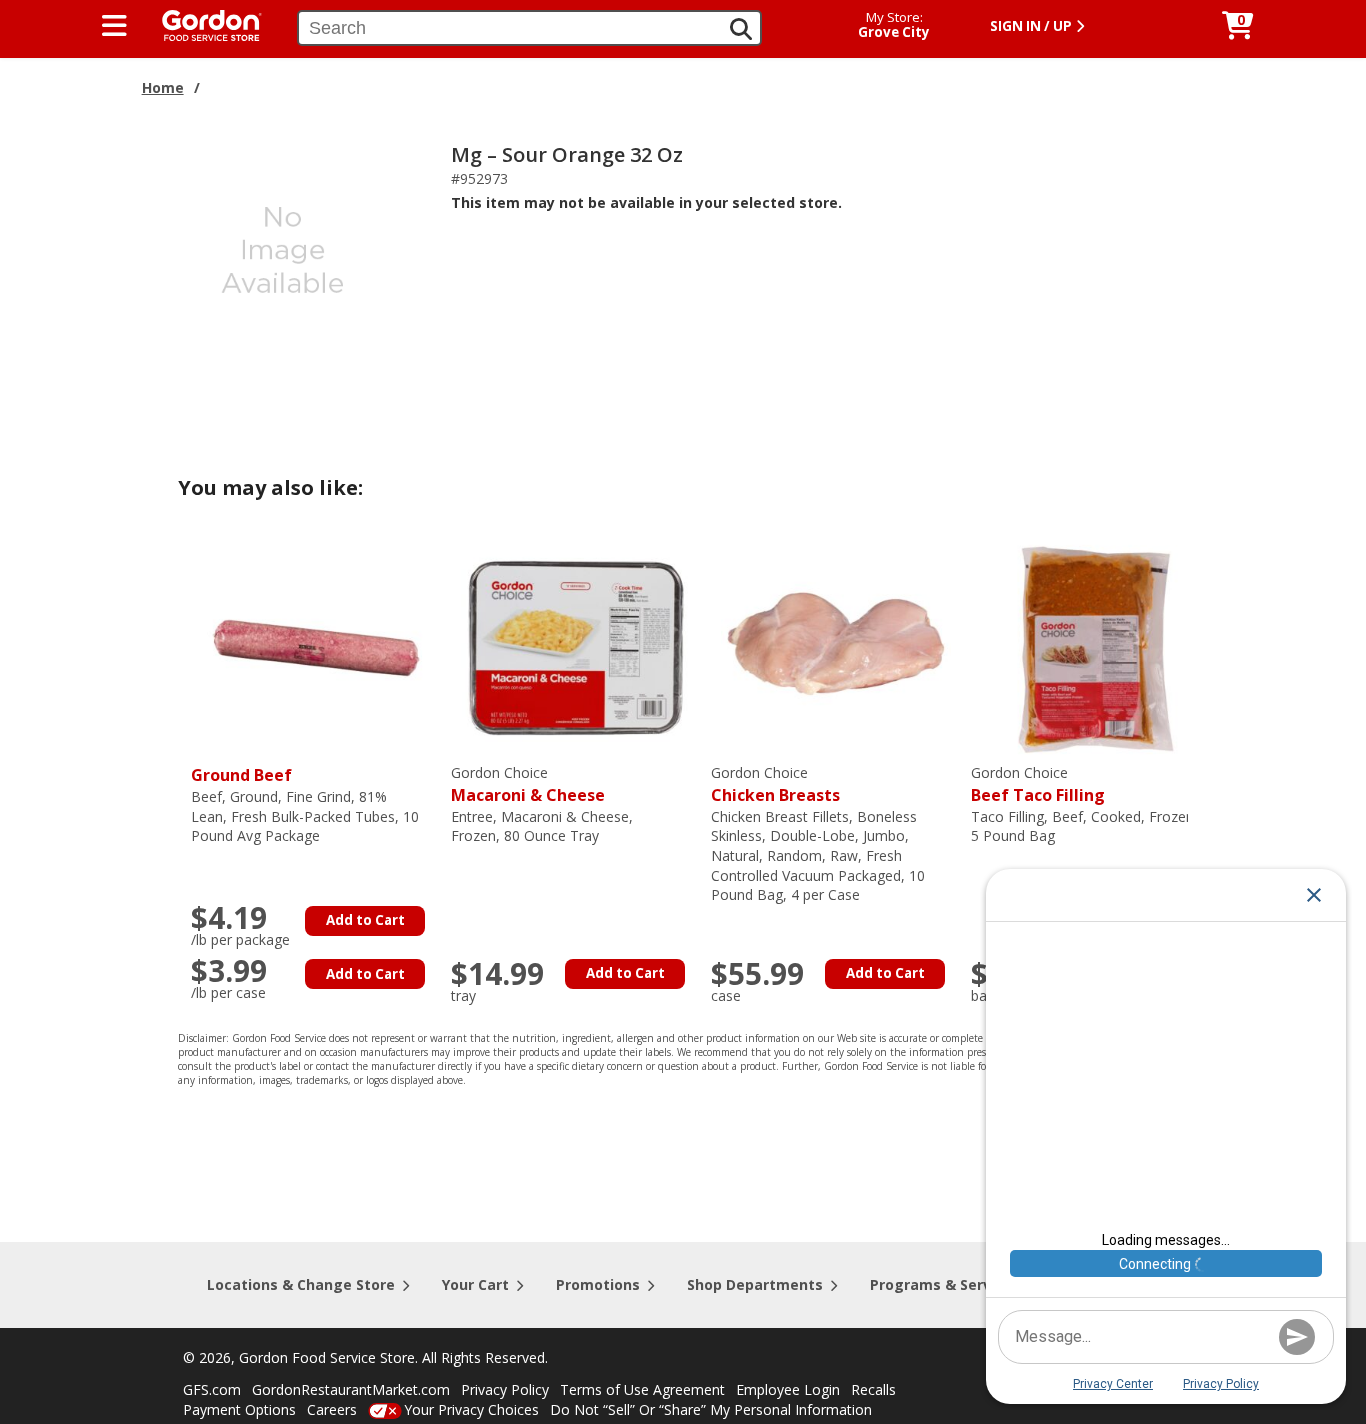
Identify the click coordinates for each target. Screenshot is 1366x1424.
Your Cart (475, 1284)
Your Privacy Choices (471, 1409)
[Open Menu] (114, 26)
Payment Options (239, 1409)
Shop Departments (755, 1284)
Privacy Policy (505, 1389)
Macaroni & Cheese (528, 784)
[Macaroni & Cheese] (576, 646)
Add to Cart (365, 920)
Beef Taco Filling (1038, 784)
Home (163, 87)
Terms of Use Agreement (642, 1389)
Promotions (598, 1284)
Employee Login (788, 1389)
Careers (332, 1409)
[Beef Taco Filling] (1096, 646)
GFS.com (212, 1389)
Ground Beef (241, 775)
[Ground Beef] (316, 646)
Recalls (873, 1389)
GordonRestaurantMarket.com (351, 1389)
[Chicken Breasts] (836, 646)
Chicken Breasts (775, 784)
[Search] (741, 29)
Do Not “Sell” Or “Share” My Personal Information (711, 1409)
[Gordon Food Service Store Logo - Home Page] (202, 23)
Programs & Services (945, 1284)
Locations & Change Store (301, 1284)
